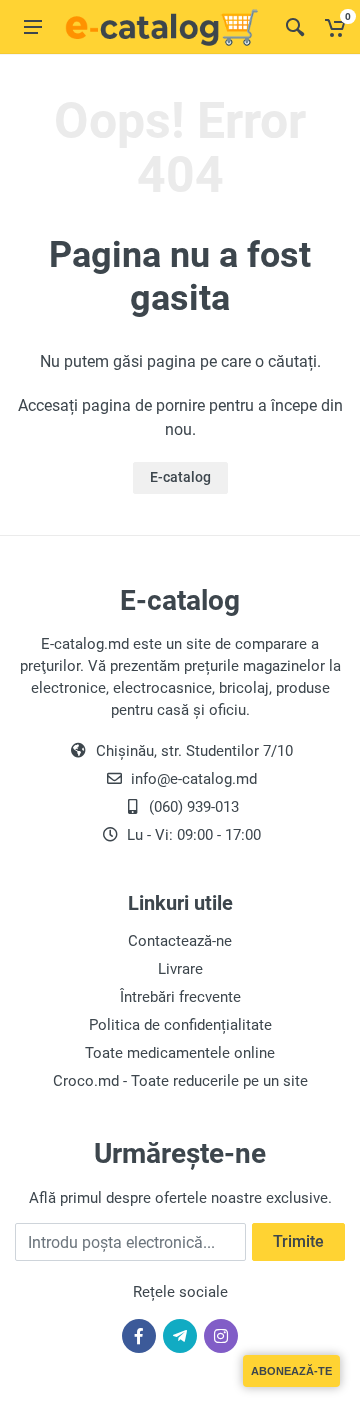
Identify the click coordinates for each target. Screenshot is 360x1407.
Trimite (298, 1241)
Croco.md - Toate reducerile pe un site (180, 1081)
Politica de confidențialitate (180, 1025)
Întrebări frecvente (180, 997)
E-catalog (180, 477)
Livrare (180, 969)
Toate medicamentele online (180, 1053)
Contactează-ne (180, 941)
